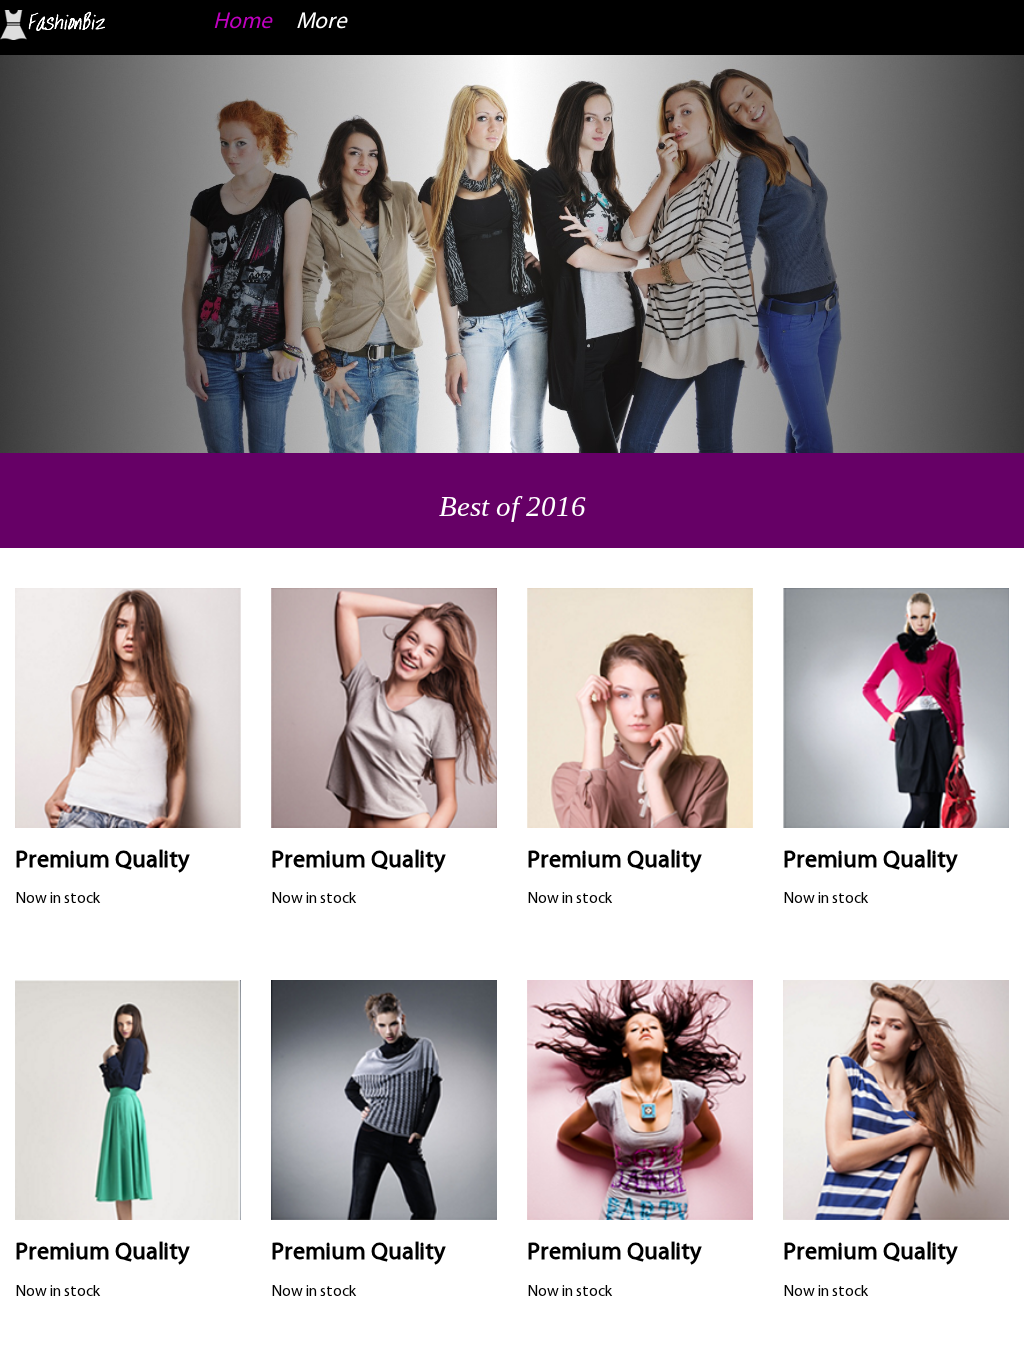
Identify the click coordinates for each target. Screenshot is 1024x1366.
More (321, 22)
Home (242, 22)
